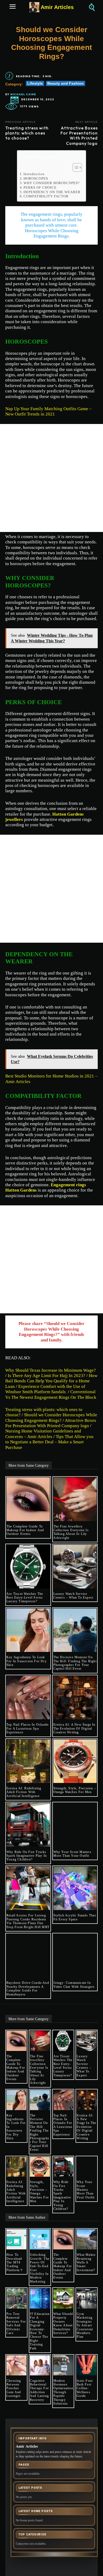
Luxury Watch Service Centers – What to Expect (74, 1596)
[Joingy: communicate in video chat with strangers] (75, 1956)
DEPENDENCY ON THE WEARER (52, 192)
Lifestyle (35, 83)
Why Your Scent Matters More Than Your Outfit (72, 1854)
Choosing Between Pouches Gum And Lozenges (14, 2388)
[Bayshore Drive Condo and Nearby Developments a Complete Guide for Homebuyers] (28, 1956)
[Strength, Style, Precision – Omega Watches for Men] (75, 1761)
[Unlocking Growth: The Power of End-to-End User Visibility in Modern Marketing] (40, 2239)
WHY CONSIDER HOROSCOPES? (52, 183)
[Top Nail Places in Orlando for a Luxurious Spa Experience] (28, 1698)
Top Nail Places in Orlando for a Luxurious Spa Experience (27, 1728)
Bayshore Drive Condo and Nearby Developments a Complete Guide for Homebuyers (28, 1988)
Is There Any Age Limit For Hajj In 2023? (46, 1376)
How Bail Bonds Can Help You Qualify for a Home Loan (51, 1381)
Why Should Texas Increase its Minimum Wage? (51, 1370)
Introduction (34, 174)
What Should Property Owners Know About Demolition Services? (63, 2323)
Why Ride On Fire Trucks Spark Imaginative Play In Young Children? (27, 1856)
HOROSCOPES (36, 178)
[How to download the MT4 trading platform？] (16, 2239)
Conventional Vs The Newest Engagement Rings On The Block (51, 1394)
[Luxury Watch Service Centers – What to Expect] (75, 1567)
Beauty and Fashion (65, 83)
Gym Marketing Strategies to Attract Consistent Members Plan (85, 2325)
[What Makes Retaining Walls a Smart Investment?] (87, 2239)
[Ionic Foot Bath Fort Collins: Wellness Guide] (87, 2365)
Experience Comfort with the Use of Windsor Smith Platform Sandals (45, 1389)
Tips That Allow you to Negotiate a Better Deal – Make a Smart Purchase (49, 1442)
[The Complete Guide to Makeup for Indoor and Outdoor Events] (28, 1499)
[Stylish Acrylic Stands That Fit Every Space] (75, 1888)
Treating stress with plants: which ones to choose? (27, 133)
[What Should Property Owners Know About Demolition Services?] (63, 2298)
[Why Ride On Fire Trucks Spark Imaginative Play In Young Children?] (28, 1825)
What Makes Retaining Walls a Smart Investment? (86, 2262)
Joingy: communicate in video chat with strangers (74, 1985)
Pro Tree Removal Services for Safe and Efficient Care (16, 2323)
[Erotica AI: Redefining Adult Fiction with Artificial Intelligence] (28, 1761)
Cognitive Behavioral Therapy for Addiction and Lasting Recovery (39, 2390)
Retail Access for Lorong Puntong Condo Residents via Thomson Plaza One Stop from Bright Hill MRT (28, 1921)
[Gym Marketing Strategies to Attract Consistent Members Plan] (87, 2298)
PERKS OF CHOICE (40, 187)
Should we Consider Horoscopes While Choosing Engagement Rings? (51, 1417)
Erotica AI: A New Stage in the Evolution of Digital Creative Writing (74, 1728)
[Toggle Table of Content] (75, 167)
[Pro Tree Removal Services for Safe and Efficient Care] (16, 2298)
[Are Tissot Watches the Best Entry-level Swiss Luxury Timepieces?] (28, 1567)
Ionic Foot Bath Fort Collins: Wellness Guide (85, 2388)
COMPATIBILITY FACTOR (46, 196)
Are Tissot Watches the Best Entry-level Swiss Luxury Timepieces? (25, 1598)
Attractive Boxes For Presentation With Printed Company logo (79, 136)
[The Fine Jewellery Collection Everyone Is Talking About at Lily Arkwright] (75, 1499)
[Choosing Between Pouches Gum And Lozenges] (16, 2365)
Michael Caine (23, 94)
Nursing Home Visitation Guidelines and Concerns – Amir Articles (43, 1434)
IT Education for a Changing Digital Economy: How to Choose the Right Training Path (40, 2331)
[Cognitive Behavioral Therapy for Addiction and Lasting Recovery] (40, 2365)
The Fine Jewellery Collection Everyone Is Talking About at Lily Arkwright (71, 1532)
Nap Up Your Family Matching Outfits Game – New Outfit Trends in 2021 (48, 411)
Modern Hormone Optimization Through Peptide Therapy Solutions (63, 2392)
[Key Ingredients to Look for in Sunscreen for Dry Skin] (28, 1630)
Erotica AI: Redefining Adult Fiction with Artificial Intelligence (24, 1792)
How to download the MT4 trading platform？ (15, 2262)
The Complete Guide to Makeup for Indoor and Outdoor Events (25, 1530)
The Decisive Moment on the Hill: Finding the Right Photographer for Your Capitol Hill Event (75, 1663)
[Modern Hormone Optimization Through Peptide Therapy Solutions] (63, 2365)
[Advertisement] (51, 478)
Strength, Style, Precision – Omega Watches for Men (75, 1790)
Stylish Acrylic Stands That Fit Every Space (75, 1917)
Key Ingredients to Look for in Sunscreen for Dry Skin (27, 1661)
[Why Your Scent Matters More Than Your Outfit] (75, 1825)
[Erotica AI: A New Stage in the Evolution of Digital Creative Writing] (75, 1698)
